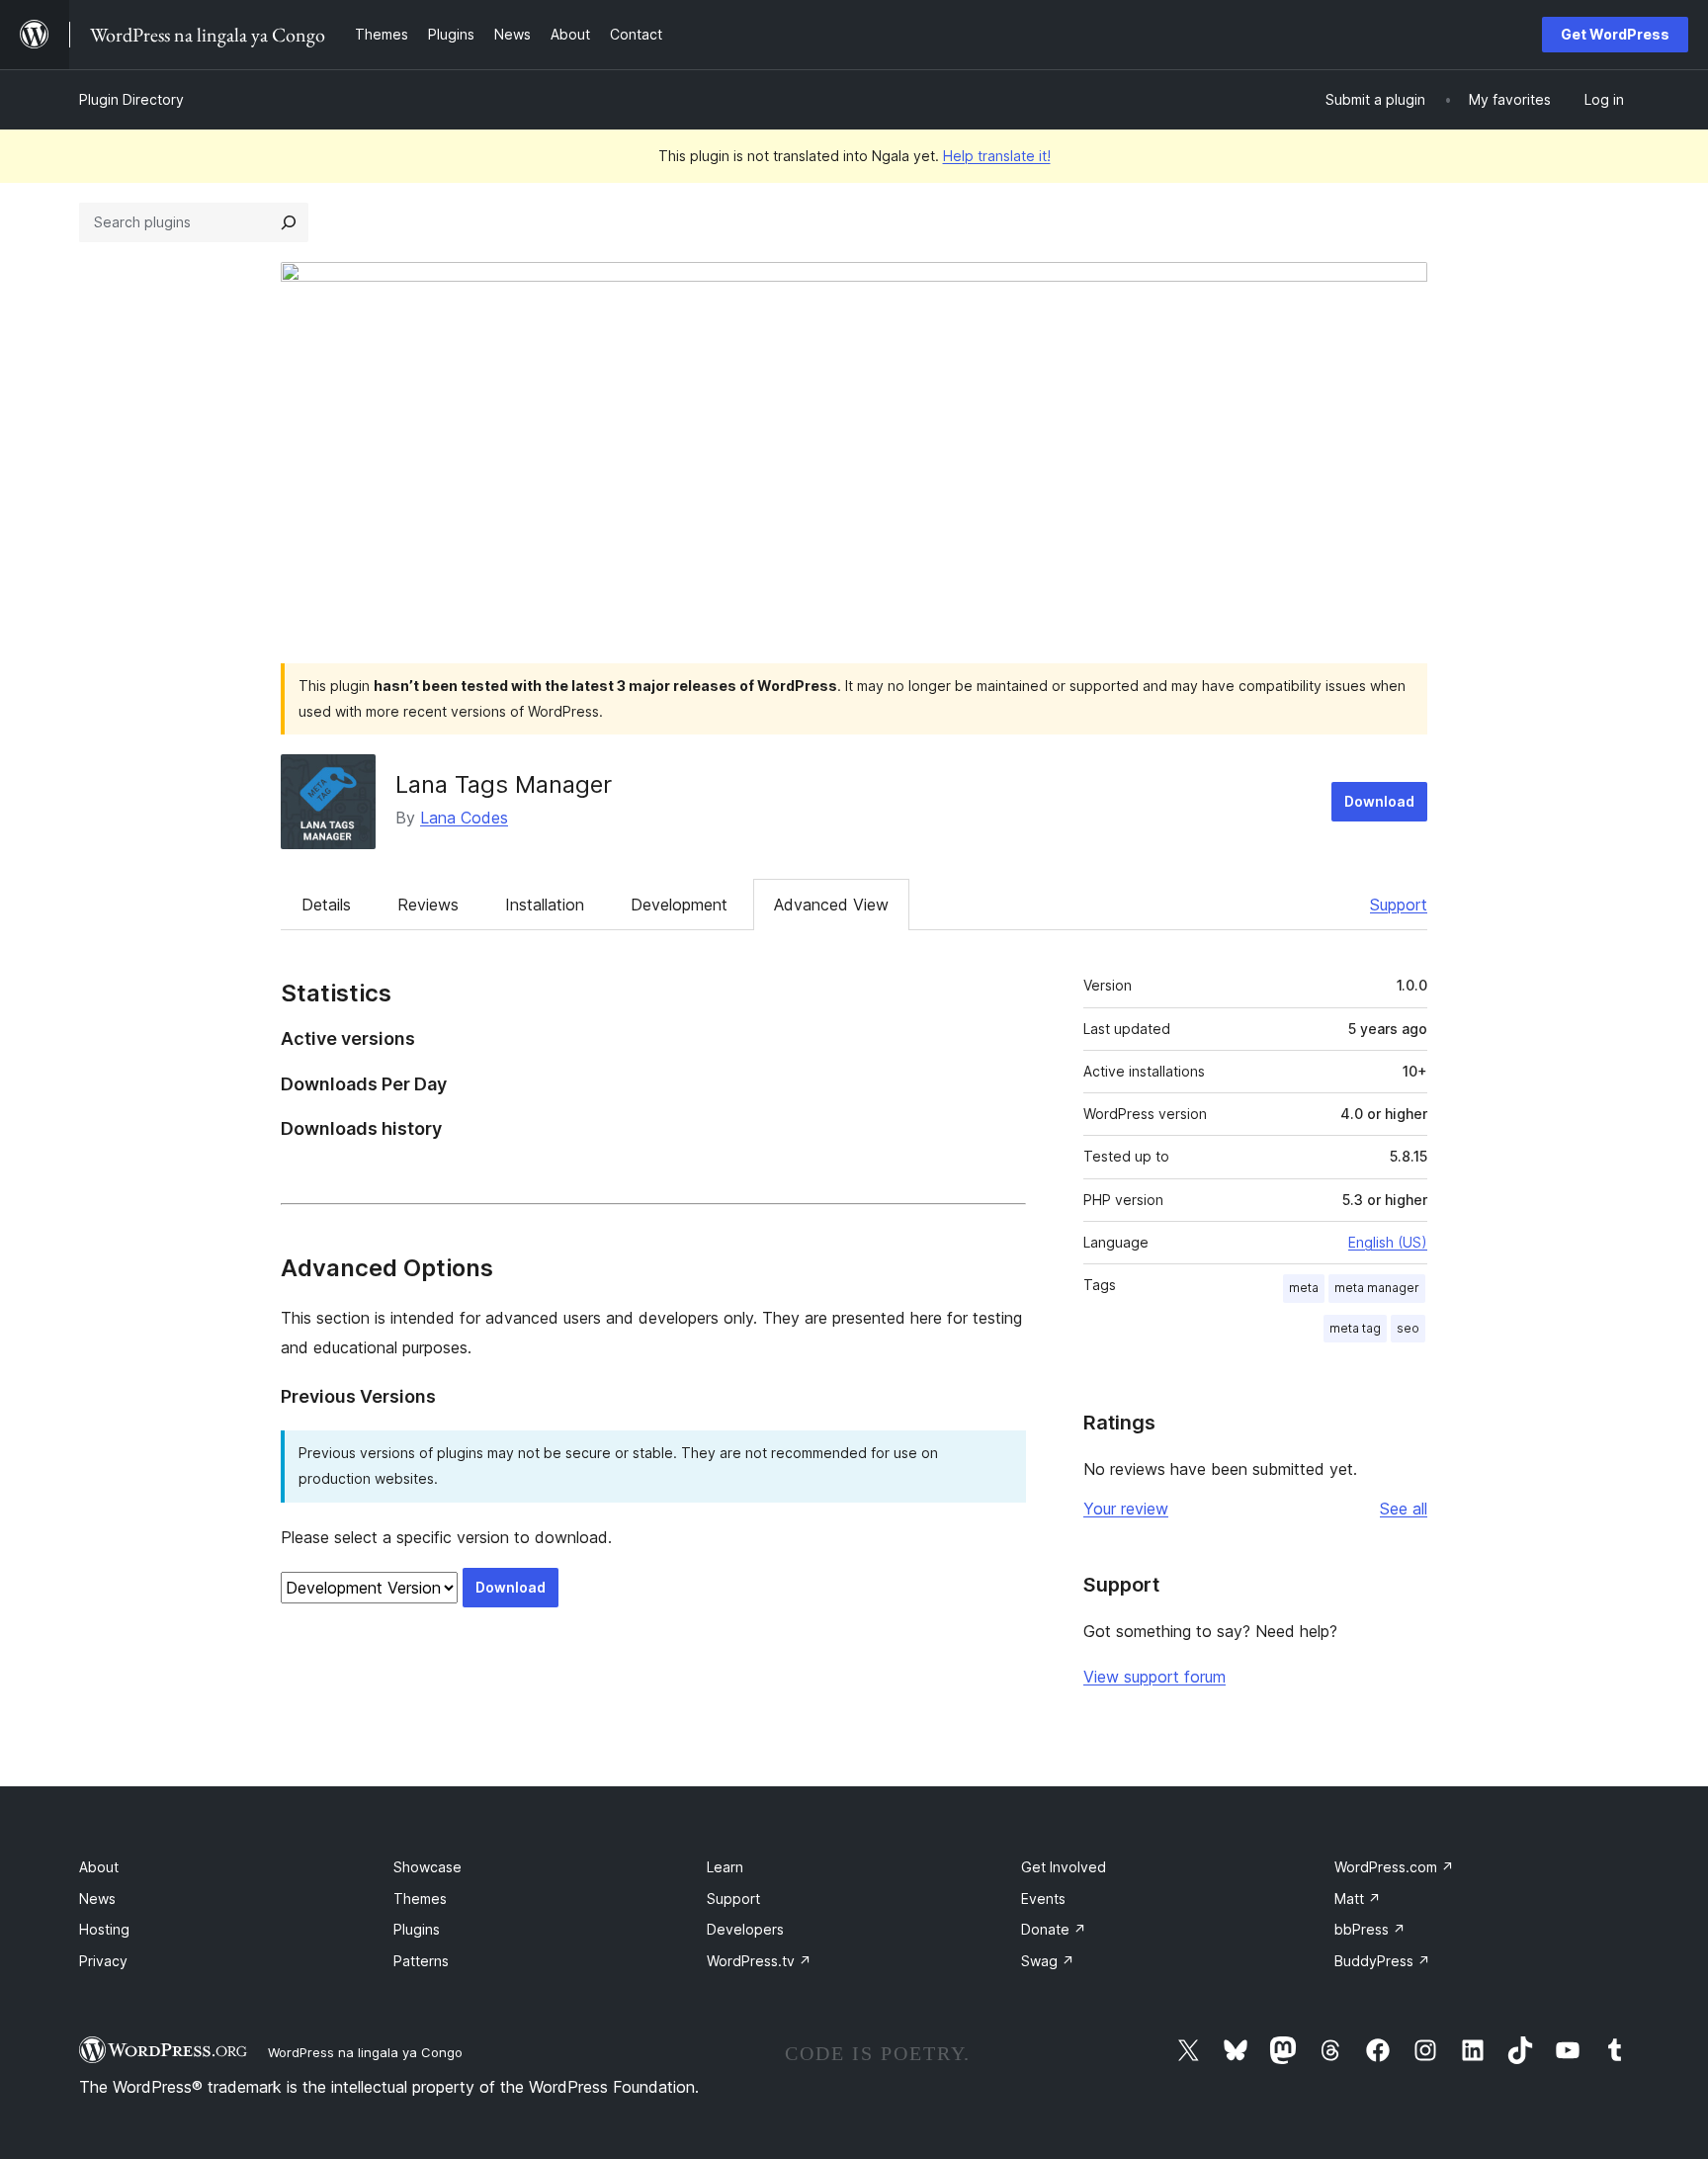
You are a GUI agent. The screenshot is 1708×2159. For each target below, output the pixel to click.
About (99, 1867)
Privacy (103, 1961)
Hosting (104, 1929)
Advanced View (831, 905)
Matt (1358, 1899)
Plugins (417, 1929)
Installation (545, 905)
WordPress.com (1394, 1867)
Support (1399, 905)
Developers (745, 1929)
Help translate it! (997, 156)
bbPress (1370, 1929)
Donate (1054, 1929)
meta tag (1355, 1328)
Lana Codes (464, 818)
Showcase (427, 1867)
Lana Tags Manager (504, 784)
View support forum (1154, 1677)
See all (1404, 1509)
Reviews (428, 905)
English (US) (1388, 1242)
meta (1304, 1288)
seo (1408, 1328)
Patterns (421, 1961)
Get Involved (1064, 1867)
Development (679, 905)
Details (326, 905)
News (97, 1899)
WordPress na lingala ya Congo (365, 2052)
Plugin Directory (131, 99)
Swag (1048, 1961)
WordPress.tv (759, 1961)
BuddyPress (1382, 1961)
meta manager (1377, 1288)
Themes (420, 1899)
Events (1043, 1899)
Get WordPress (1615, 34)
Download (1379, 801)
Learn (725, 1867)
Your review (1126, 1509)
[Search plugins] (289, 222)
